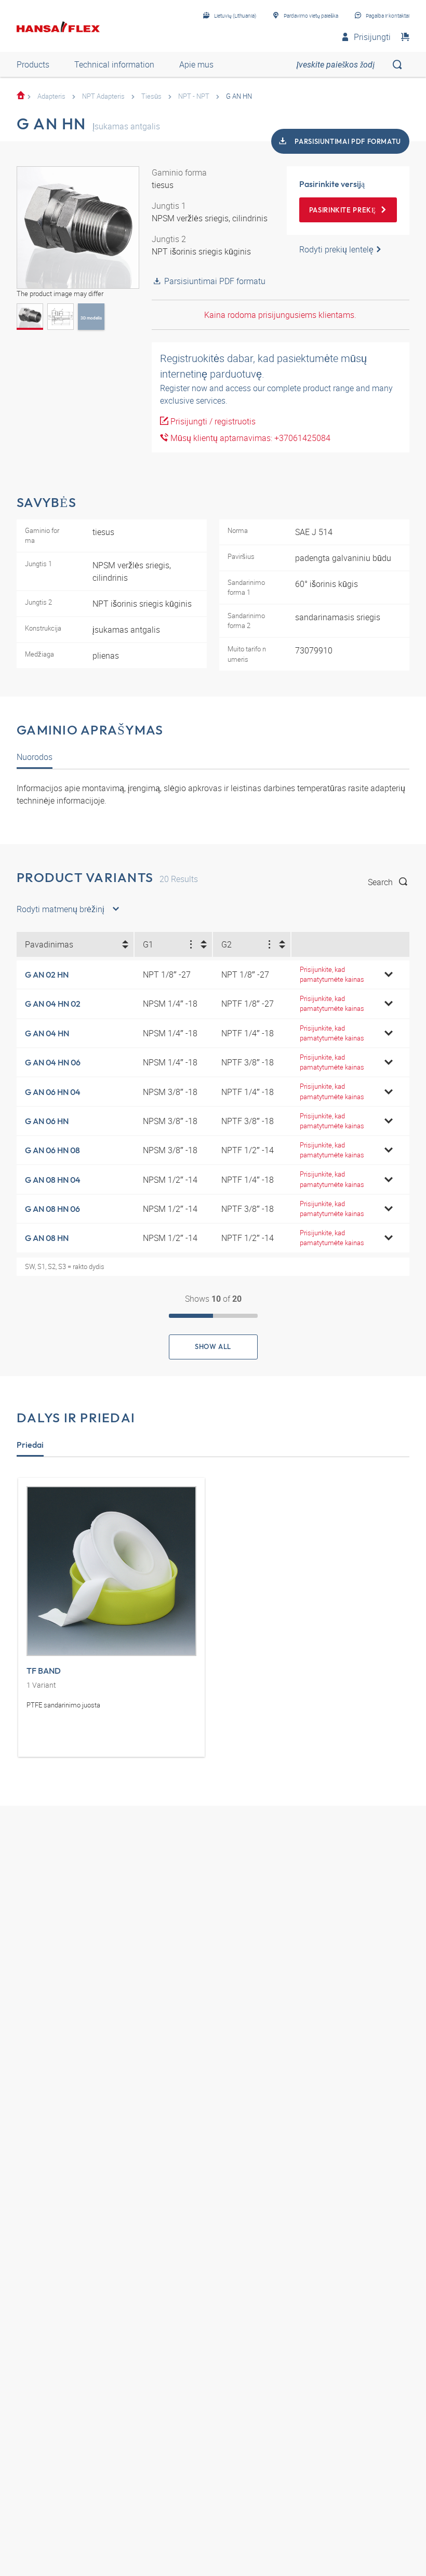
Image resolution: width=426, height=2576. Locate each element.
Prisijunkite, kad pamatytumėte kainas (332, 974)
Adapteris (51, 96)
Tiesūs (151, 96)
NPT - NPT (194, 96)
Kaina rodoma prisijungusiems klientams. (280, 315)
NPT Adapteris (103, 96)
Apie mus (196, 64)
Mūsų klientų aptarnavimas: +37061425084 (249, 438)
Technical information (114, 64)
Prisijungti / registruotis (212, 421)
